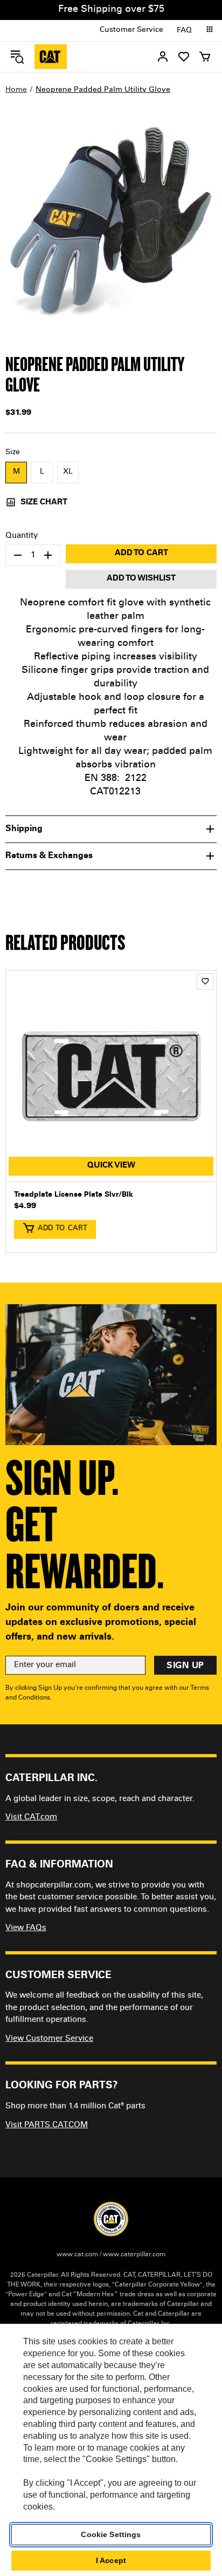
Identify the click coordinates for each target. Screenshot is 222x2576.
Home (16, 90)
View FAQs (26, 1928)
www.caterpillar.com (134, 2255)
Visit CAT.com (31, 1818)
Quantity (22, 536)
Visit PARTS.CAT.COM (47, 2125)
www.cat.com (77, 2255)
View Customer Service (49, 2039)
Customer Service (131, 30)
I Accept (111, 2560)
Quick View (111, 1166)
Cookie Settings (111, 2534)
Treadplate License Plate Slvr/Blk (74, 1195)
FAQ (184, 31)
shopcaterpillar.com (51, 57)
